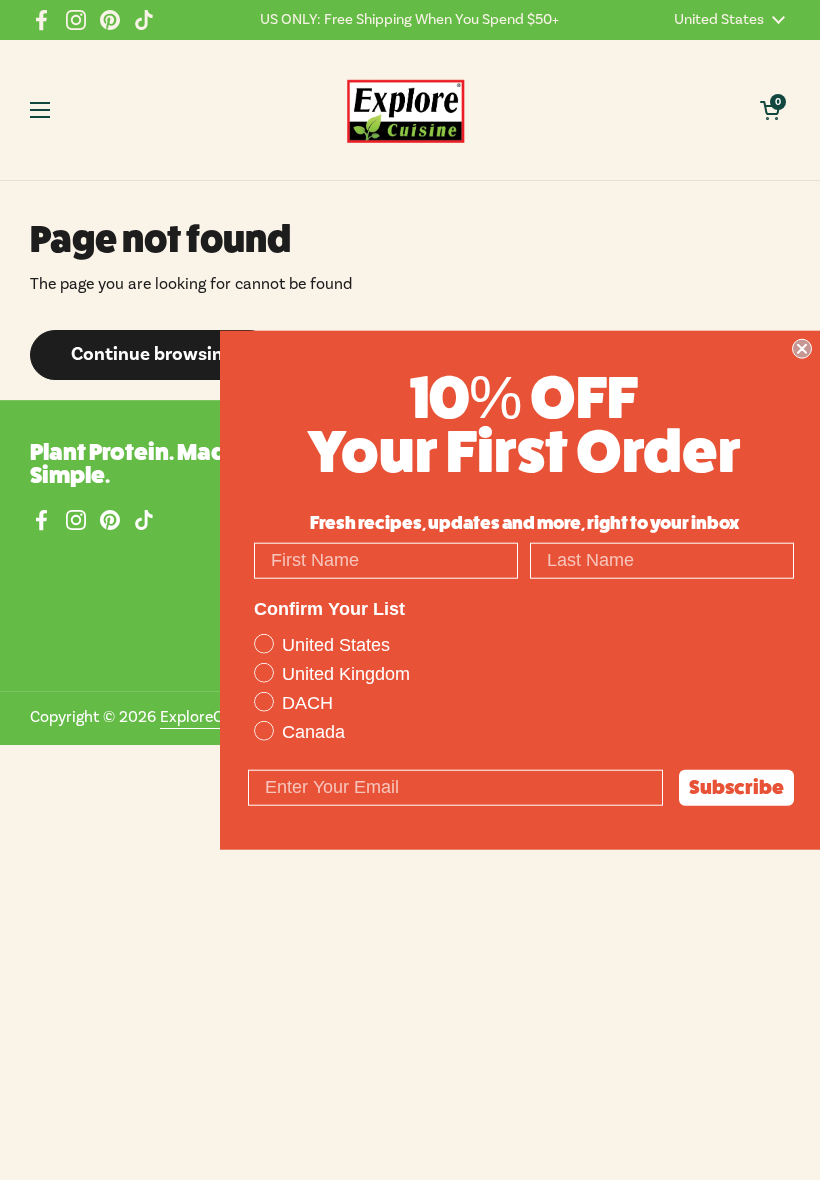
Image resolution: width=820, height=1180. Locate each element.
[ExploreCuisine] (405, 110)
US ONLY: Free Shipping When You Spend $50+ (409, 20)
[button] (770, 110)
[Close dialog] (802, 349)
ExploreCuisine (212, 717)
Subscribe (736, 786)
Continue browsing (152, 354)
